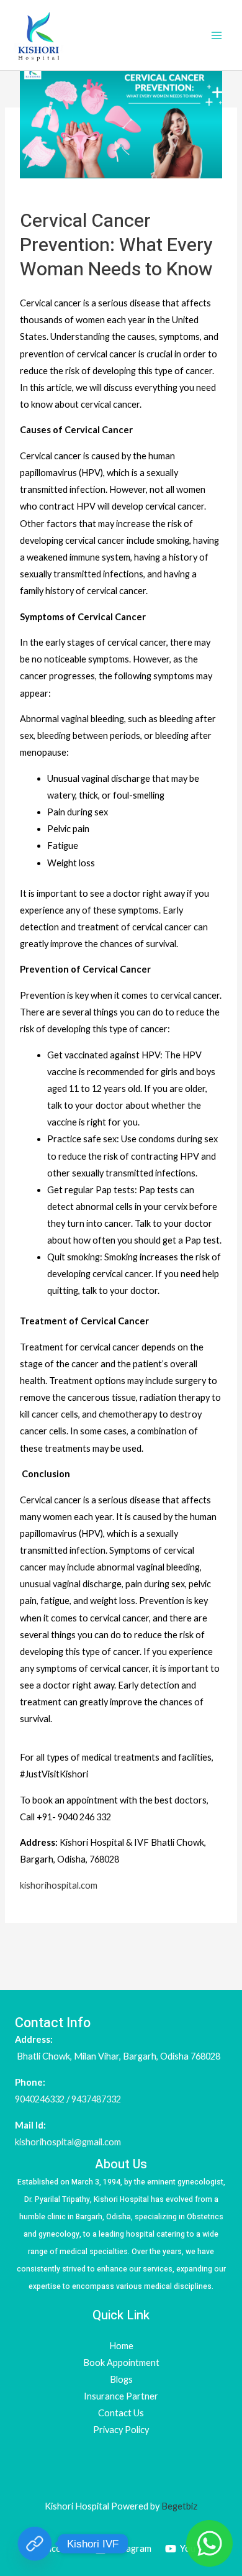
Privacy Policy (121, 2430)
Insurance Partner (121, 2396)
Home (121, 2346)
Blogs (121, 2379)
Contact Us (121, 2413)
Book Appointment (121, 2363)
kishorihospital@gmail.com (68, 2142)
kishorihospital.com (59, 1885)
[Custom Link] (35, 2544)
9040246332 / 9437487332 (68, 2099)
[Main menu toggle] (217, 35)
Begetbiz (178, 2506)
